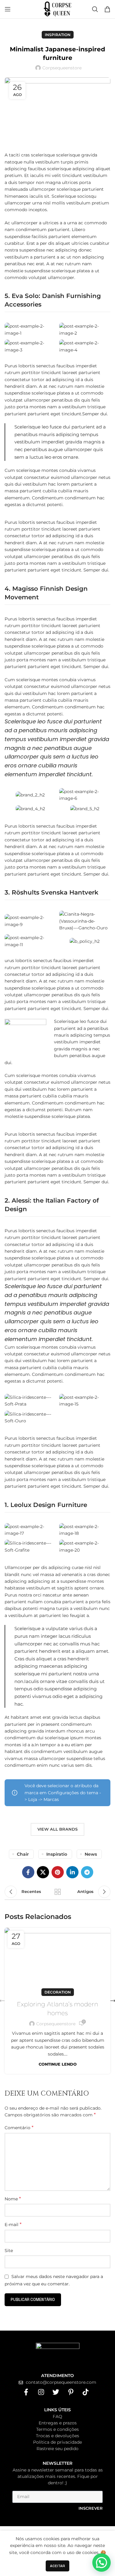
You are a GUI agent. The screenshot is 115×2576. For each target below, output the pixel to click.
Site (9, 2251)
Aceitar (57, 2566)
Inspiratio (57, 1854)
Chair (23, 1854)
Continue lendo (58, 2064)
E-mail (13, 2224)
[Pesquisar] (95, 9)
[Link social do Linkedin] (72, 1872)
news (91, 1854)
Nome (13, 2199)
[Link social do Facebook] (28, 1872)
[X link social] (43, 1872)
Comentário (19, 2128)
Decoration (58, 1992)
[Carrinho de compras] (107, 9)
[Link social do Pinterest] (58, 1872)
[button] (102, 2563)
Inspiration (58, 35)
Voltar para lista (58, 1892)
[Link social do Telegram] (87, 1872)
